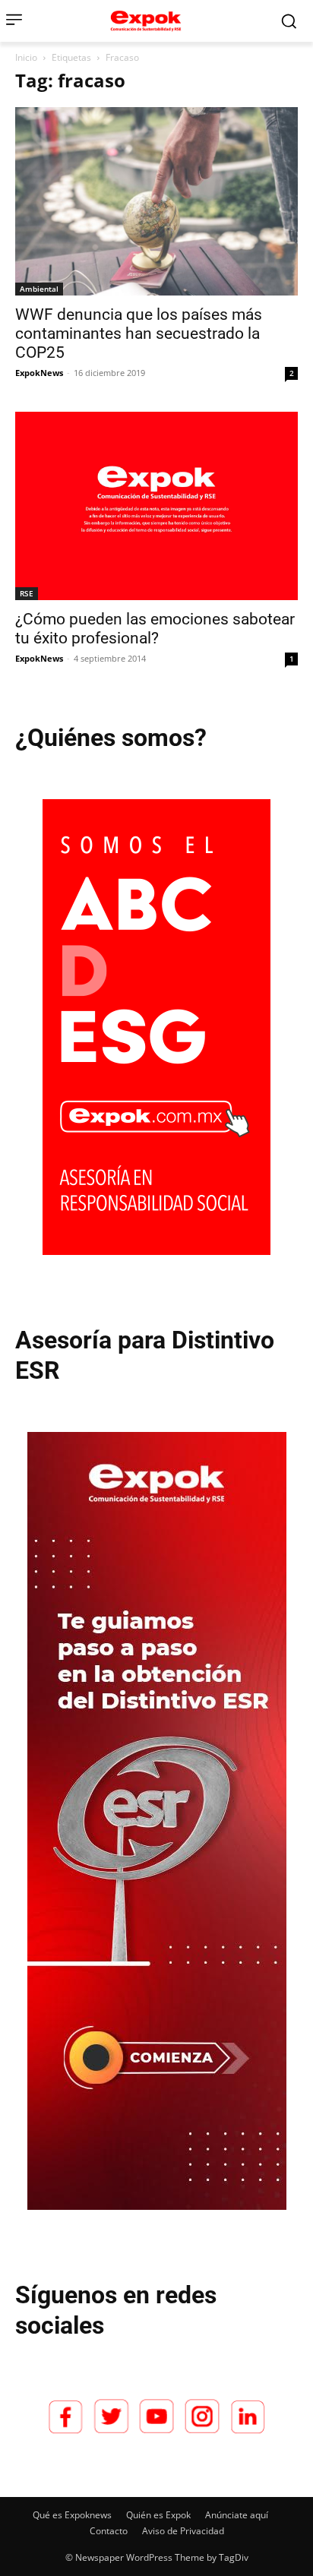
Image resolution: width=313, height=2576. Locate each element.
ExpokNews (39, 373)
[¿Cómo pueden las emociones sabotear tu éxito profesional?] (156, 506)
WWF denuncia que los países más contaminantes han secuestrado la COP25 (139, 333)
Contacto (109, 2531)
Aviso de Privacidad (183, 2531)
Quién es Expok (158, 2515)
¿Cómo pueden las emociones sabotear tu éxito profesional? (155, 629)
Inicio (26, 57)
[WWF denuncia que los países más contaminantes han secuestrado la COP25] (156, 201)
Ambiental (39, 289)
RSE (27, 593)
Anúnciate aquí (237, 2515)
